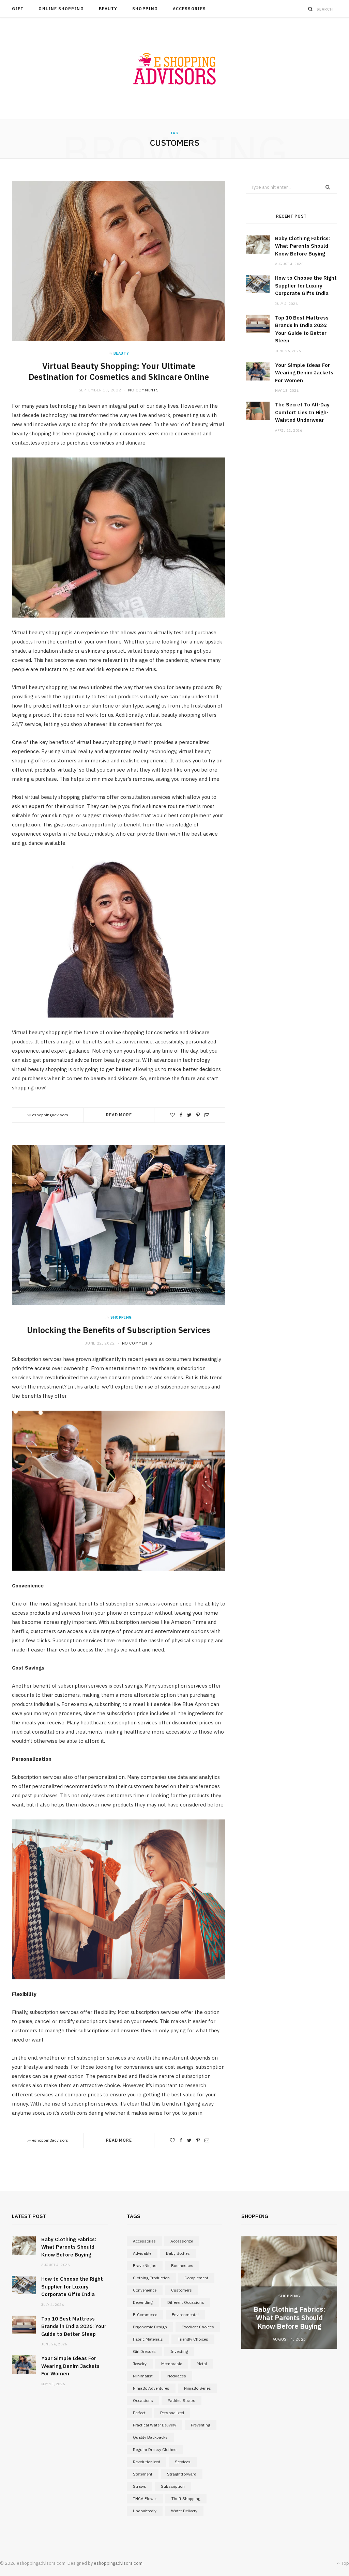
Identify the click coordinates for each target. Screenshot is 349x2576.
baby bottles (178, 2253)
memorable (172, 2364)
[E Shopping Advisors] (174, 69)
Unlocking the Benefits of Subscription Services (119, 1330)
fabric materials (148, 2339)
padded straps (181, 2400)
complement (196, 2278)
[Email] (207, 1115)
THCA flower (145, 2499)
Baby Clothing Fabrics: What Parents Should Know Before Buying (302, 246)
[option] (289, 2293)
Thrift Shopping (186, 2499)
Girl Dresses (144, 2351)
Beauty (108, 9)
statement (143, 2474)
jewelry (140, 2364)
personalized (172, 2413)
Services (183, 2462)
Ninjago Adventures (151, 2388)
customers (181, 2290)
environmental (185, 2315)
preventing (201, 2425)
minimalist (143, 2376)
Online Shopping (61, 9)
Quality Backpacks (150, 2437)
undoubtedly (145, 2511)
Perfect (139, 2413)
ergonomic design (150, 2327)
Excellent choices (198, 2327)
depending (143, 2302)
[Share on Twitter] (189, 1115)
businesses (182, 2265)
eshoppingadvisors (50, 1115)
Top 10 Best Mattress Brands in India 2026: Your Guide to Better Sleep (74, 2326)
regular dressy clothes (155, 2449)
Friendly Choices (193, 2339)
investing (179, 2351)
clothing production (151, 2278)
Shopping (145, 9)
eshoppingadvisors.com (118, 2563)
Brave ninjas (145, 2265)
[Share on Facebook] (181, 1115)
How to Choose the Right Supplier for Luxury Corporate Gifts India (306, 285)
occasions (143, 2400)
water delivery (184, 2511)
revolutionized (147, 2462)
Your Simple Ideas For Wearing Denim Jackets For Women (304, 373)
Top (345, 2563)
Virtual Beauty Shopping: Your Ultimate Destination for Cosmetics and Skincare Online (119, 371)
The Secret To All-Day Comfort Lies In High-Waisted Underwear (302, 412)
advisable (142, 2253)
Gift (18, 9)
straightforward (182, 2474)
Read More (119, 1115)
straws (140, 2486)
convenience (145, 2290)
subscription (173, 2486)
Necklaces (177, 2376)
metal (202, 2364)
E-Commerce (145, 2315)
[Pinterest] (198, 1115)
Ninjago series (198, 2388)
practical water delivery (155, 2425)
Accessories (189, 9)
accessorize (182, 2241)
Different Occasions (186, 2302)
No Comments (143, 390)
